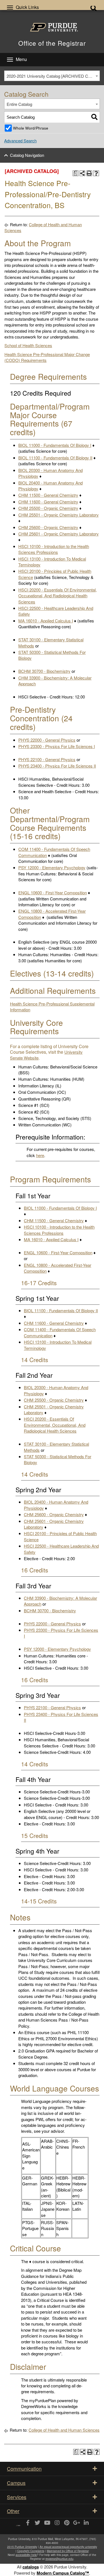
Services (17, 2497)
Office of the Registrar (52, 43)
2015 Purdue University (22, 2547)
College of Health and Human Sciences (64, 2430)
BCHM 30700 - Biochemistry (44, 671)
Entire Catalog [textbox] (19, 104)
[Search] (94, 117)
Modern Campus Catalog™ (63, 2573)
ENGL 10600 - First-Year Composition (53, 893)
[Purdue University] (52, 27)
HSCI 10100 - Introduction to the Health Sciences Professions (54, 549)
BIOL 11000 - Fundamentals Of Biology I (55, 445)
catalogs (31, 2567)
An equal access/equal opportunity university (68, 2547)
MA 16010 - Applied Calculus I (46, 621)
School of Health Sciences (28, 345)
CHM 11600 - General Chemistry (48, 502)
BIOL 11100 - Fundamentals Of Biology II (55, 458)
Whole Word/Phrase (31, 128)
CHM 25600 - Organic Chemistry (48, 527)
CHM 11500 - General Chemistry (48, 495)
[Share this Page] (83, 173)
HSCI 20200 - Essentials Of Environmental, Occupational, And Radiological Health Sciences (58, 596)
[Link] (28, 2523)
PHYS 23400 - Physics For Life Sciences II (57, 766)
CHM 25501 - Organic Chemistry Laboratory (59, 515)
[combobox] (52, 76)
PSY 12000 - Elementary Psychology (52, 867)
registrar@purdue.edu (59, 2559)
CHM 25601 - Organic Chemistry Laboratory (59, 534)
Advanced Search (20, 141)
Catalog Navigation (27, 155)
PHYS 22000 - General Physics (47, 740)
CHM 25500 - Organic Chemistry (48, 508)
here (40, 1155)
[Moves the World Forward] (18, 2523)
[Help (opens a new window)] (96, 173)
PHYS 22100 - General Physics (47, 759)
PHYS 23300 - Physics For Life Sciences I (57, 746)
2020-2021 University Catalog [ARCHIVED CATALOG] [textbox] (53, 76)
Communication (24, 2468)
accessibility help (26, 2555)
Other (13, 2511)
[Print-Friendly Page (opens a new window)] (89, 173)
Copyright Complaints (31, 2551)
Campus (16, 2483)
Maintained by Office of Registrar (68, 2551)
